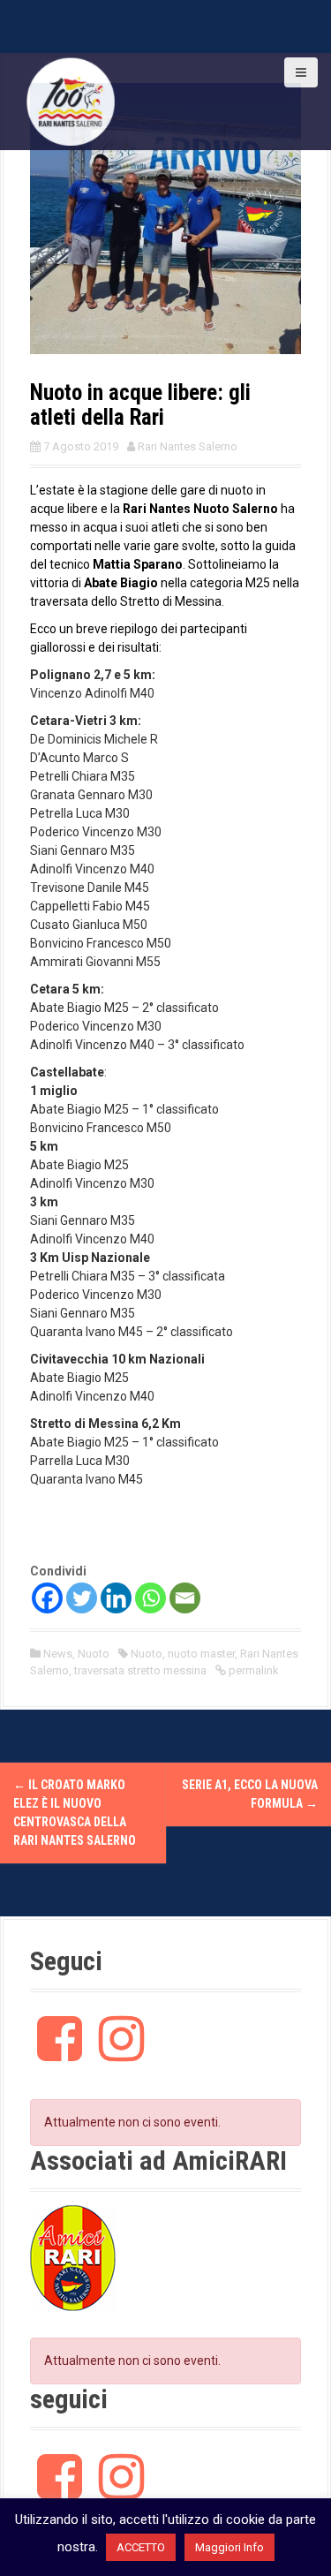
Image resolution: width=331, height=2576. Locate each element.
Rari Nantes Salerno (188, 446)
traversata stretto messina (140, 1670)
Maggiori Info (229, 2547)
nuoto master (201, 1654)
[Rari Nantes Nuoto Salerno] (71, 101)
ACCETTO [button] (141, 2547)
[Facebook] (47, 1598)
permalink (252, 1670)
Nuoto (94, 1654)
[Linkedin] (116, 1598)
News (58, 1654)
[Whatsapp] (150, 1598)
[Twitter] (82, 1598)
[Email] (185, 1598)
